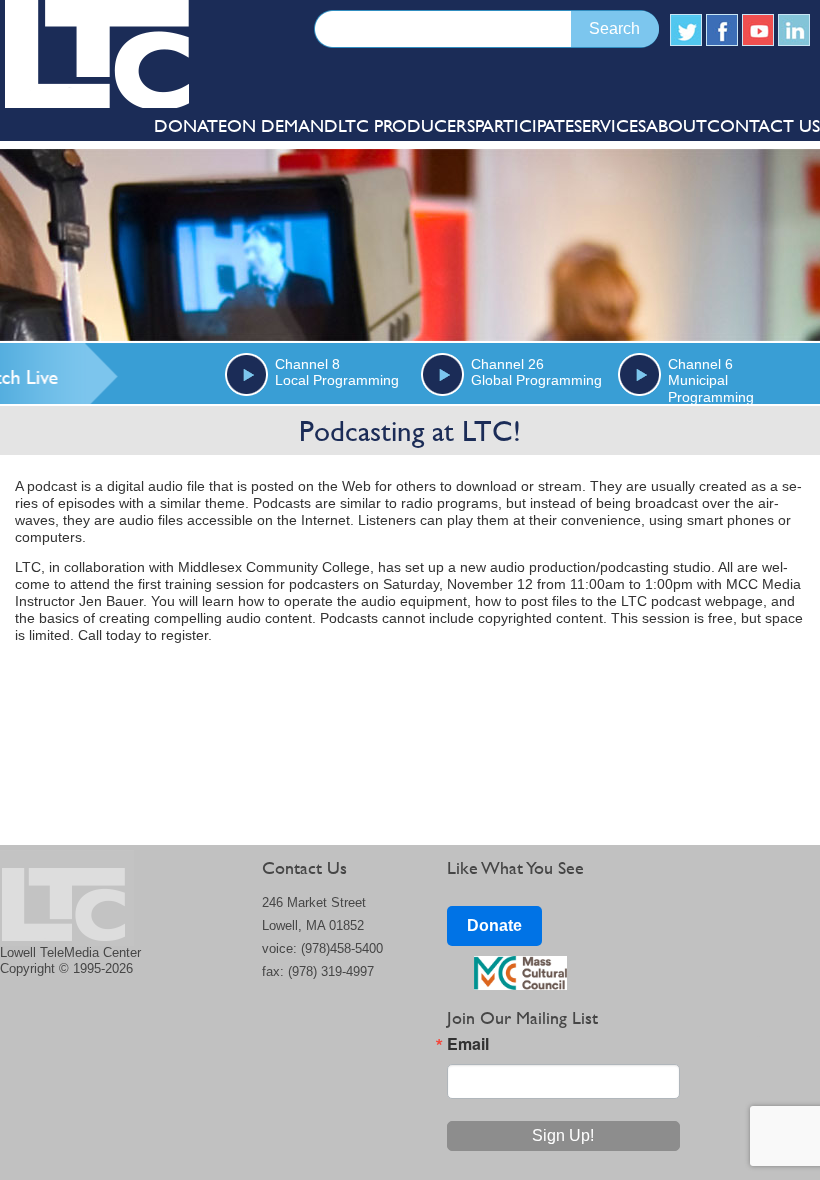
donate (190, 125)
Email (468, 1044)
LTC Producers (406, 125)
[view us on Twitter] (686, 30)
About (676, 125)
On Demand (282, 125)
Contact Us (763, 125)
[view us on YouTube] (758, 30)
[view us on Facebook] (722, 30)
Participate (524, 125)
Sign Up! (563, 1135)
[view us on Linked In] (794, 30)
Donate (494, 925)
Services (610, 125)
